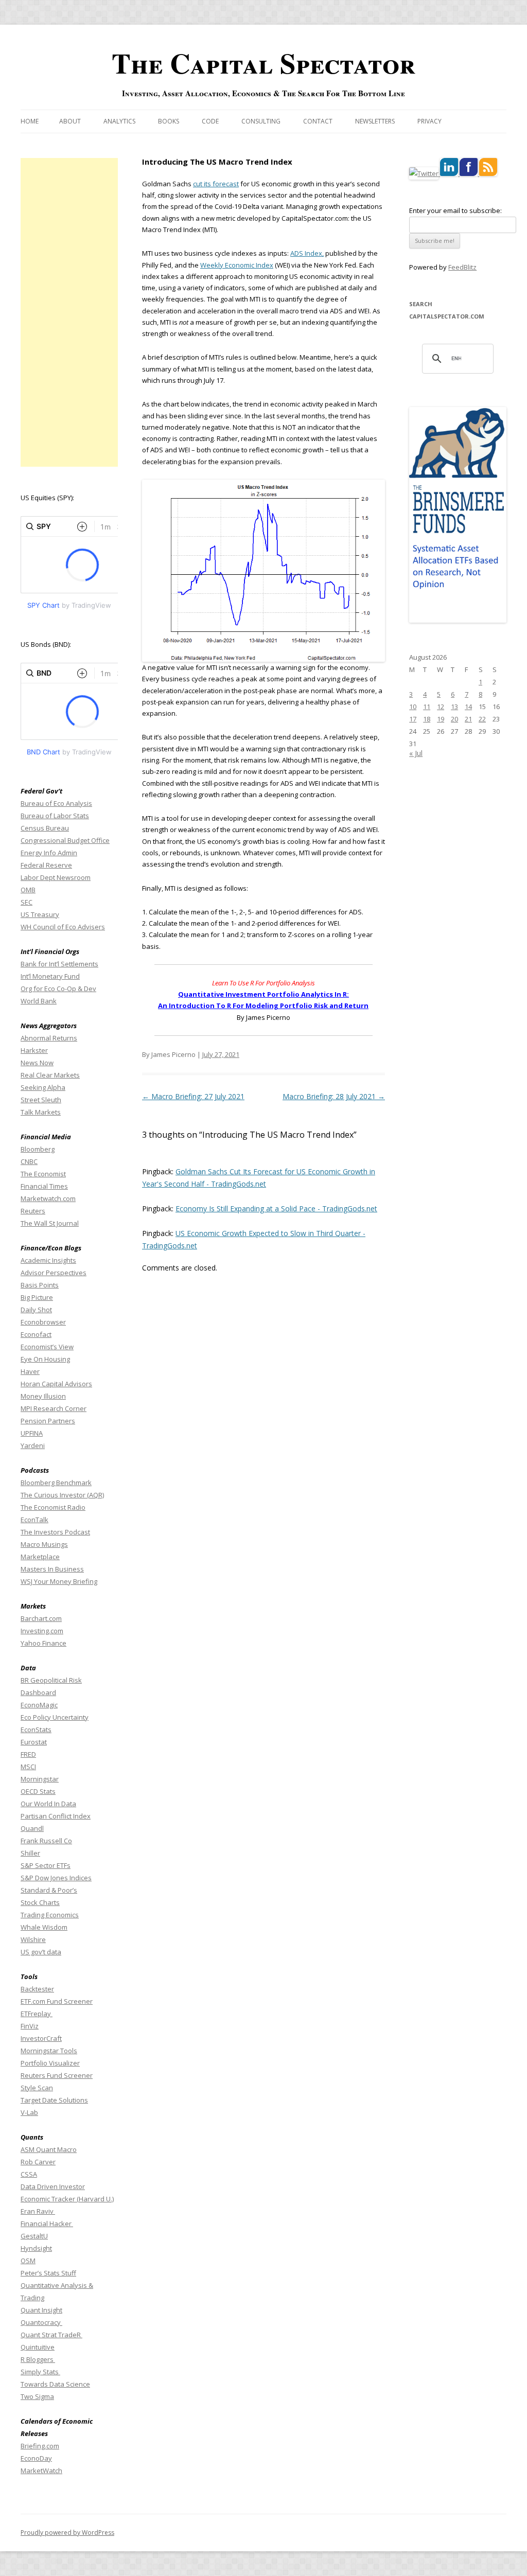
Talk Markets (41, 1112)
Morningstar (40, 1779)
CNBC (29, 1161)
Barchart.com (41, 1618)
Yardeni (33, 1445)
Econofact (36, 1334)
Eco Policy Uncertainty (55, 1717)
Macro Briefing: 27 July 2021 (193, 1096)
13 (454, 707)
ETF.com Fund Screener (57, 2001)
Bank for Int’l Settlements (59, 964)
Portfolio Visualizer (50, 2063)
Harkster (34, 1050)
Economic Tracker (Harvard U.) (67, 2199)
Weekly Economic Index (237, 265)
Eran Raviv (38, 2211)
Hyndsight (36, 2248)
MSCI (28, 1767)
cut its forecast (216, 184)
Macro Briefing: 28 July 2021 (334, 1096)
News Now (37, 1063)
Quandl (32, 1828)
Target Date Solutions (54, 2100)
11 (427, 707)
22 (482, 719)
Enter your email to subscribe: (455, 210)
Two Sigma (37, 2396)
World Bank (39, 1001)
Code (210, 121)
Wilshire (33, 1939)
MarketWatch (41, 2471)
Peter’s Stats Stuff (48, 2273)
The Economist (43, 1174)
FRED (28, 1754)
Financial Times (44, 1186)
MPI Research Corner (54, 1408)
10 (413, 707)
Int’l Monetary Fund (50, 976)
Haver (30, 1371)
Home (30, 121)
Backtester (37, 1989)
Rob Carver (38, 2162)
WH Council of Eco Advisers (63, 927)
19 (441, 719)
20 (454, 719)
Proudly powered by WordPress (67, 2533)
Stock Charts (40, 1902)
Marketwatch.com (48, 1198)
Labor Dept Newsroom (56, 877)
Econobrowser (43, 1322)
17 (413, 719)
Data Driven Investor (53, 2186)
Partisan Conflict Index (56, 1816)
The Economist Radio (53, 1507)
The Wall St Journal (50, 1223)
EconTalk (34, 1520)
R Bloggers (38, 2359)
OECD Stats (38, 1791)
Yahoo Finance (43, 1643)
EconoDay (36, 2458)
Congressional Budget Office (65, 840)
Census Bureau (45, 828)
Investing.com (42, 1631)
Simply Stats (40, 2372)
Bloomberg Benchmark (56, 1483)
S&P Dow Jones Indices (56, 1878)
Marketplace (40, 1557)
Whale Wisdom (44, 1927)
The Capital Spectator (263, 63)
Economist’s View (47, 1347)
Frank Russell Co (46, 1841)
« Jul (416, 753)
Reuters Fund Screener (57, 2075)
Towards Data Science (55, 2384)
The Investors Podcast (55, 1532)
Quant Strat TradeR (51, 2335)
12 (441, 707)
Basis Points (40, 1285)
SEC (27, 902)
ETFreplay (37, 2014)
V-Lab (29, 2112)
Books (169, 121)
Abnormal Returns (49, 1038)
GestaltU (34, 2236)
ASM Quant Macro (49, 2149)
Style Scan (37, 2088)
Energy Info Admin (49, 853)
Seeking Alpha (43, 1087)
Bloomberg (38, 1149)
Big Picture (37, 1297)
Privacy (429, 121)
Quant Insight (41, 2310)
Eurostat (34, 1742)
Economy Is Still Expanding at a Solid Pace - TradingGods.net (276, 1208)
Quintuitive (38, 2347)
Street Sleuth (41, 1100)
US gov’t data (41, 1952)
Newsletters (375, 121)
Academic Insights (48, 1260)
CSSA (29, 2174)
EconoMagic (39, 1705)
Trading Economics (50, 1915)
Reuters (33, 1211)
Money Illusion (43, 1396)
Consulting (261, 121)
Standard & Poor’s (49, 1890)
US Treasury (40, 914)
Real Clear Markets (50, 1075)
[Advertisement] (69, 312)
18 (427, 719)
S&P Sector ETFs (46, 1865)
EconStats (36, 1730)
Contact (318, 121)
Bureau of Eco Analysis (56, 803)
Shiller (30, 1853)
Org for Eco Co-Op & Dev (58, 989)
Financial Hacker (47, 2224)
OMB (28, 890)
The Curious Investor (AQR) (62, 1495)
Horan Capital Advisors (56, 1384)
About (70, 121)
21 (468, 719)
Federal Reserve (46, 865)
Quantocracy (41, 2322)
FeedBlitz (462, 267)
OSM (28, 2261)
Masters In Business (52, 1569)
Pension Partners (48, 1421)
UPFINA (32, 1433)
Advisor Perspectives (54, 1273)
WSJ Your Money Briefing (59, 1581)
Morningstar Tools (49, 2051)
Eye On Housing (45, 1359)
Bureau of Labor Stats (55, 816)
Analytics (119, 121)
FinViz (30, 2026)
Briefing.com (40, 2446)
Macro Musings (44, 1544)
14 (468, 707)
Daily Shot (36, 1310)
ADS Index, (307, 253)
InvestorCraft (41, 2038)
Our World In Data (48, 1804)
